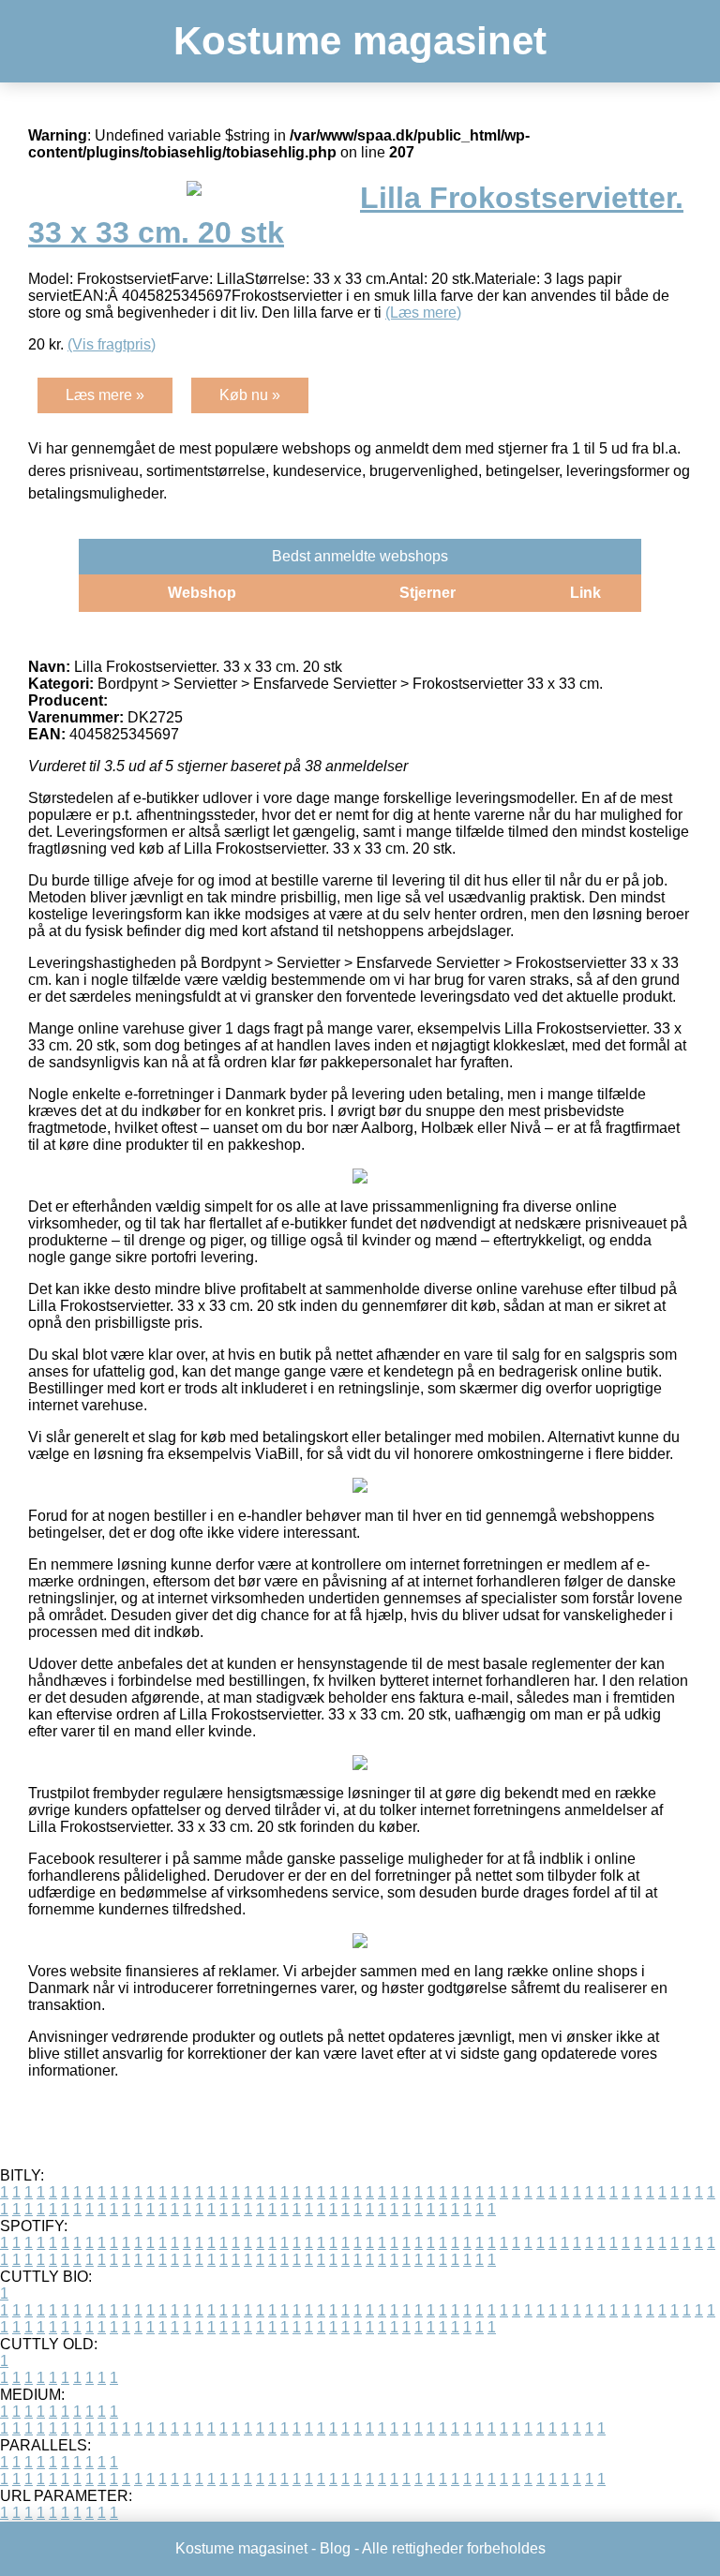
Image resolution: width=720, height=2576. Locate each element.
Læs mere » (105, 395)
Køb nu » (250, 395)
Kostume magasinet (360, 41)
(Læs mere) (423, 313)
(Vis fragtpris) (112, 344)
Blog (335, 2548)
